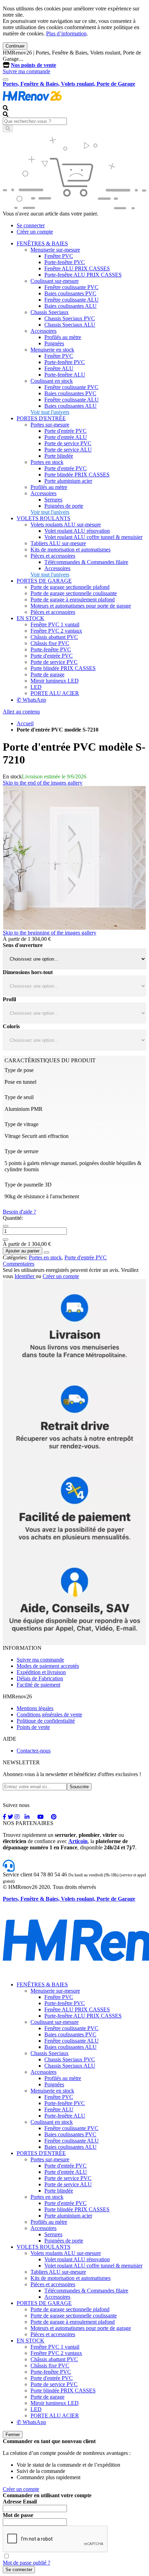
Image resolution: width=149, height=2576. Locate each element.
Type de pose (19, 1070)
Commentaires (19, 1264)
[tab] (74, 1264)
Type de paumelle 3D (28, 1185)
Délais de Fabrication (40, 1678)
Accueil (25, 723)
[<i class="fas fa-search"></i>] (8, 129)
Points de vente (33, 1727)
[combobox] (35, 121)
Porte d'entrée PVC (86, 1257)
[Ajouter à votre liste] (46, 1252)
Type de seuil (19, 1097)
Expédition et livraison (41, 1672)
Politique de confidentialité (46, 1721)
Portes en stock (45, 1257)
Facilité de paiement (38, 1685)
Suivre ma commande (27, 71)
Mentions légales (35, 1708)
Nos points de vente (33, 65)
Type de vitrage (21, 1124)
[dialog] (74, 2502)
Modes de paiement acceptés (48, 1666)
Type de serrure (21, 1151)
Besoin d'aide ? (19, 1212)
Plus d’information (66, 33)
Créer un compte (35, 232)
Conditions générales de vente (49, 1714)
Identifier (25, 1276)
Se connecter (31, 225)
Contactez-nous (34, 1751)
